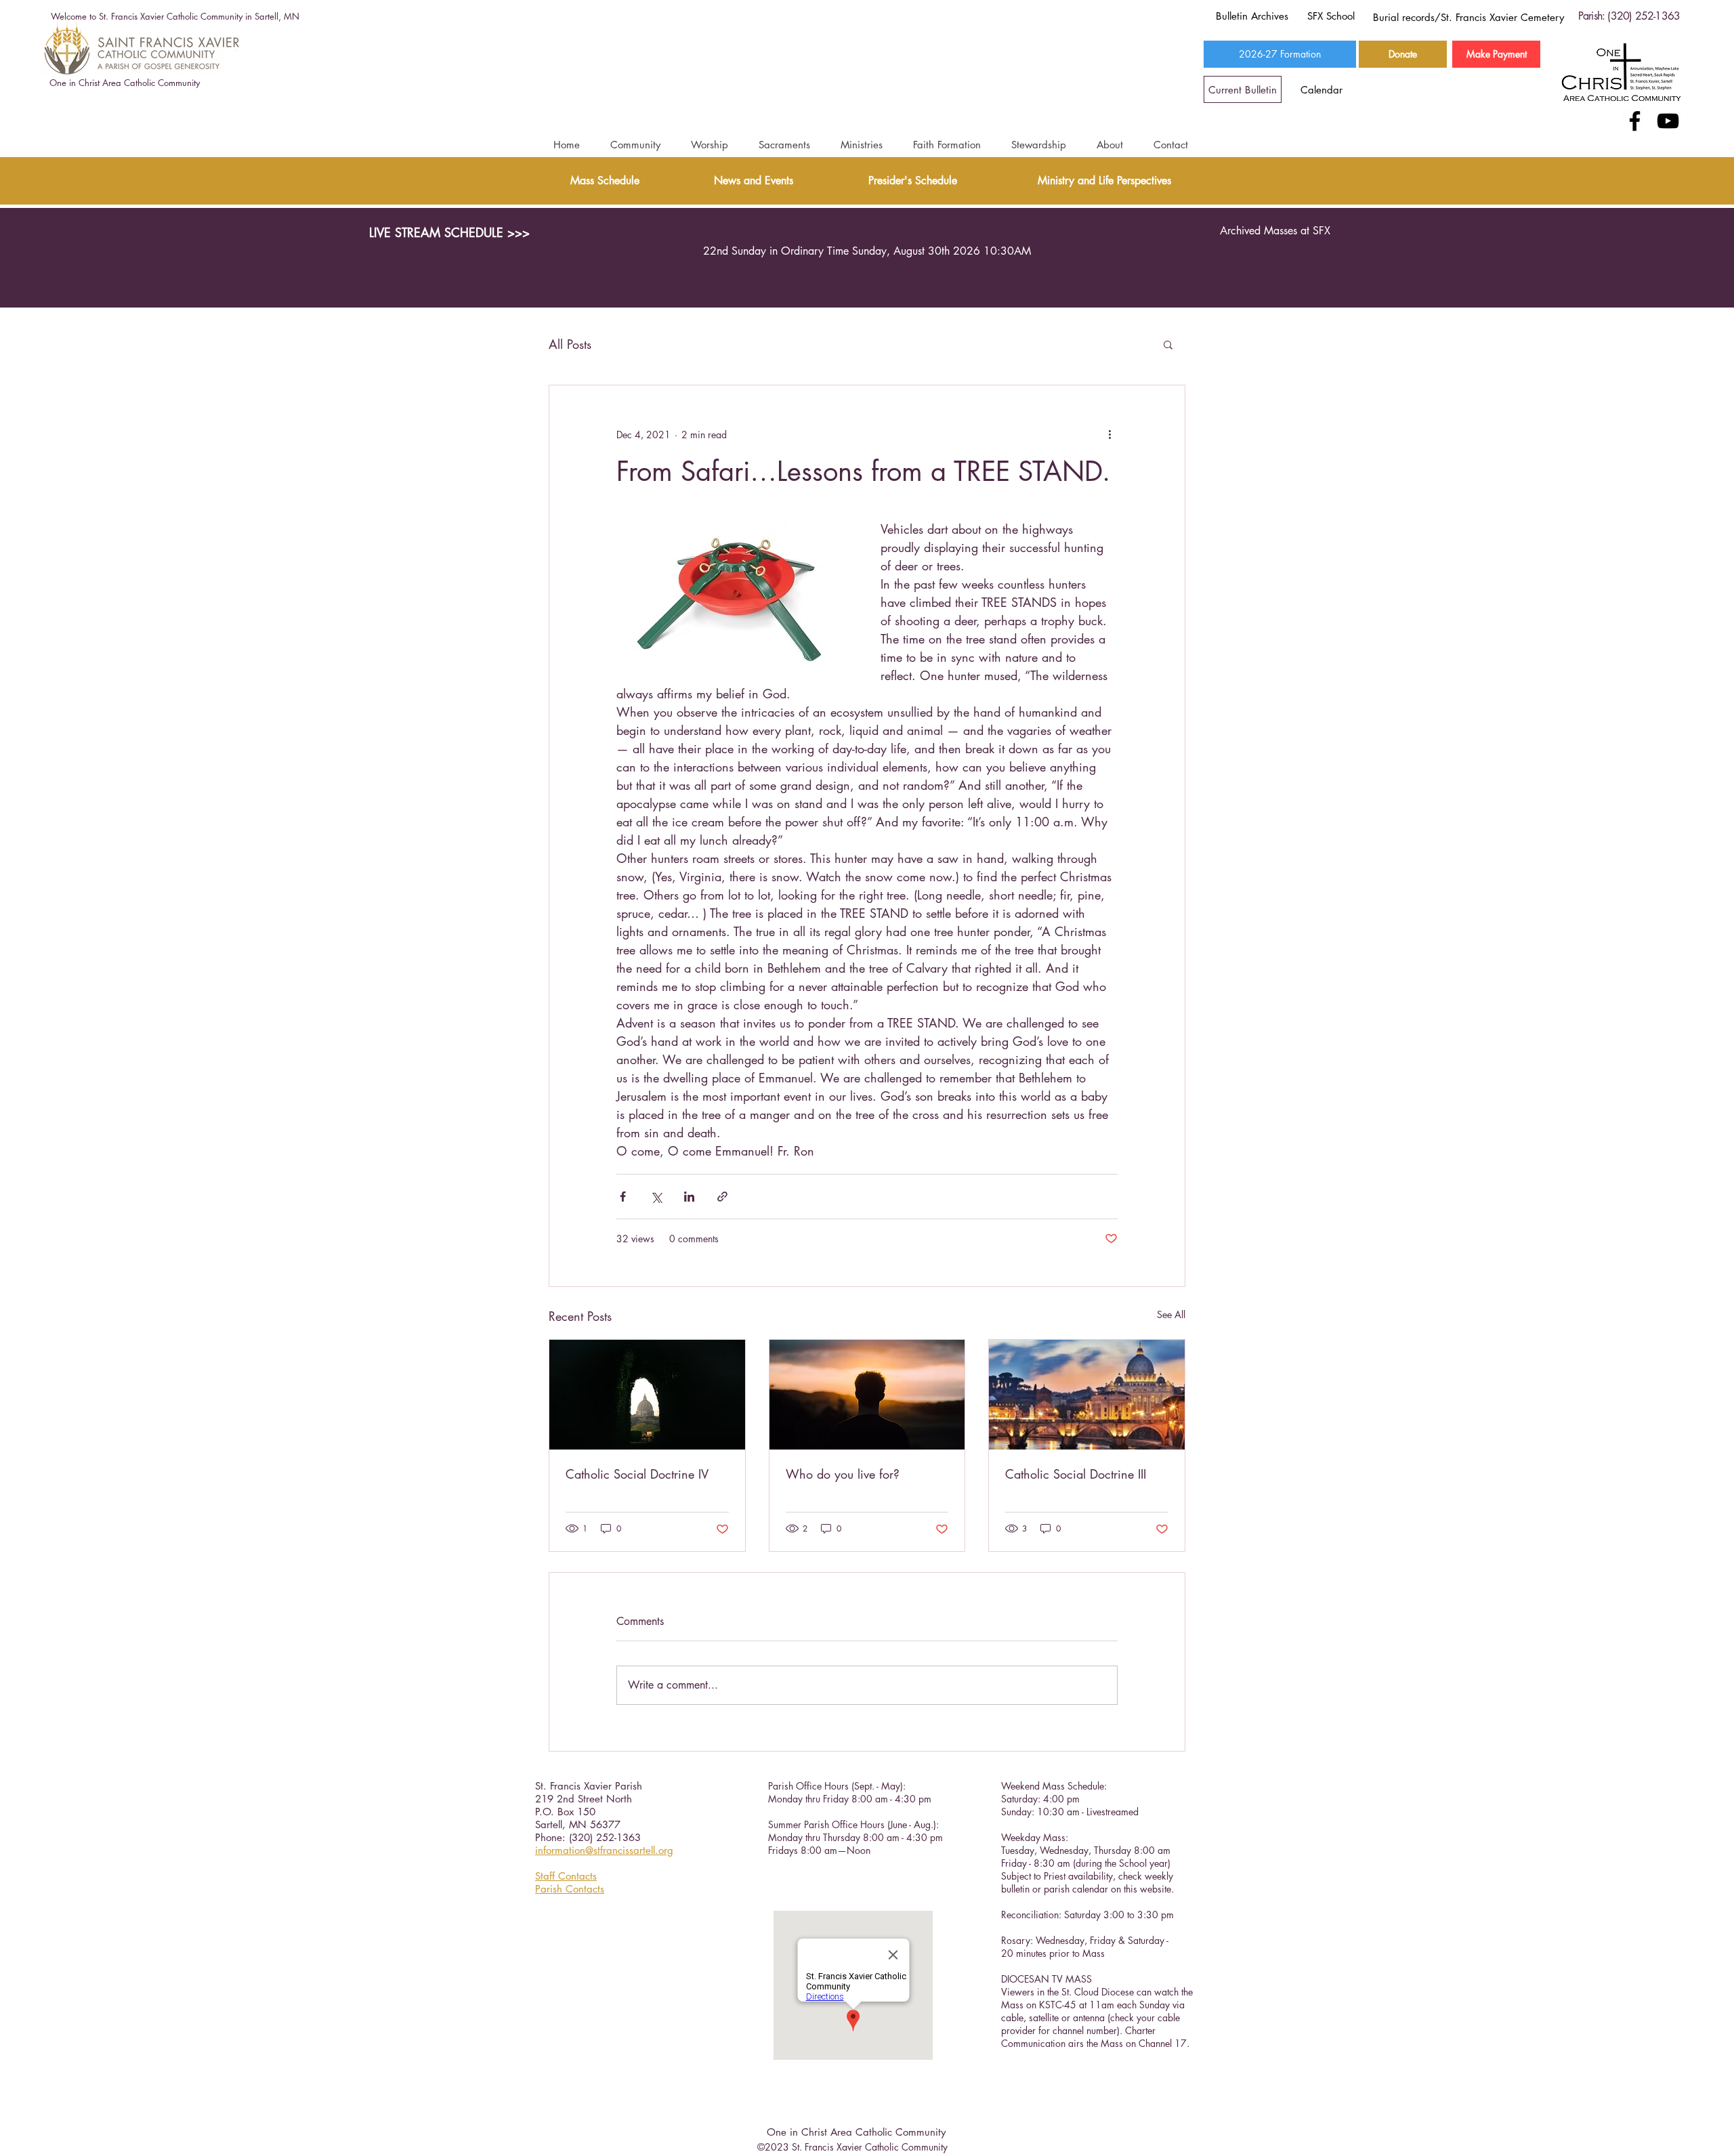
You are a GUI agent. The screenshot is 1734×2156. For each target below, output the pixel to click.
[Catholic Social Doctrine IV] (647, 1395)
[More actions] (1109, 434)
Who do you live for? (843, 1474)
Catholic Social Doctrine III (1076, 1474)
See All (1171, 1314)
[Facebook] (1635, 121)
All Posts (570, 344)
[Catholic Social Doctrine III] (1087, 1395)
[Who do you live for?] (867, 1395)
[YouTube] (1668, 121)
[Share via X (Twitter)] (656, 1197)
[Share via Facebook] (623, 1197)
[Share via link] (722, 1197)
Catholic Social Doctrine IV (637, 1474)
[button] (635, 145)
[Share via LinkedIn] (689, 1197)
